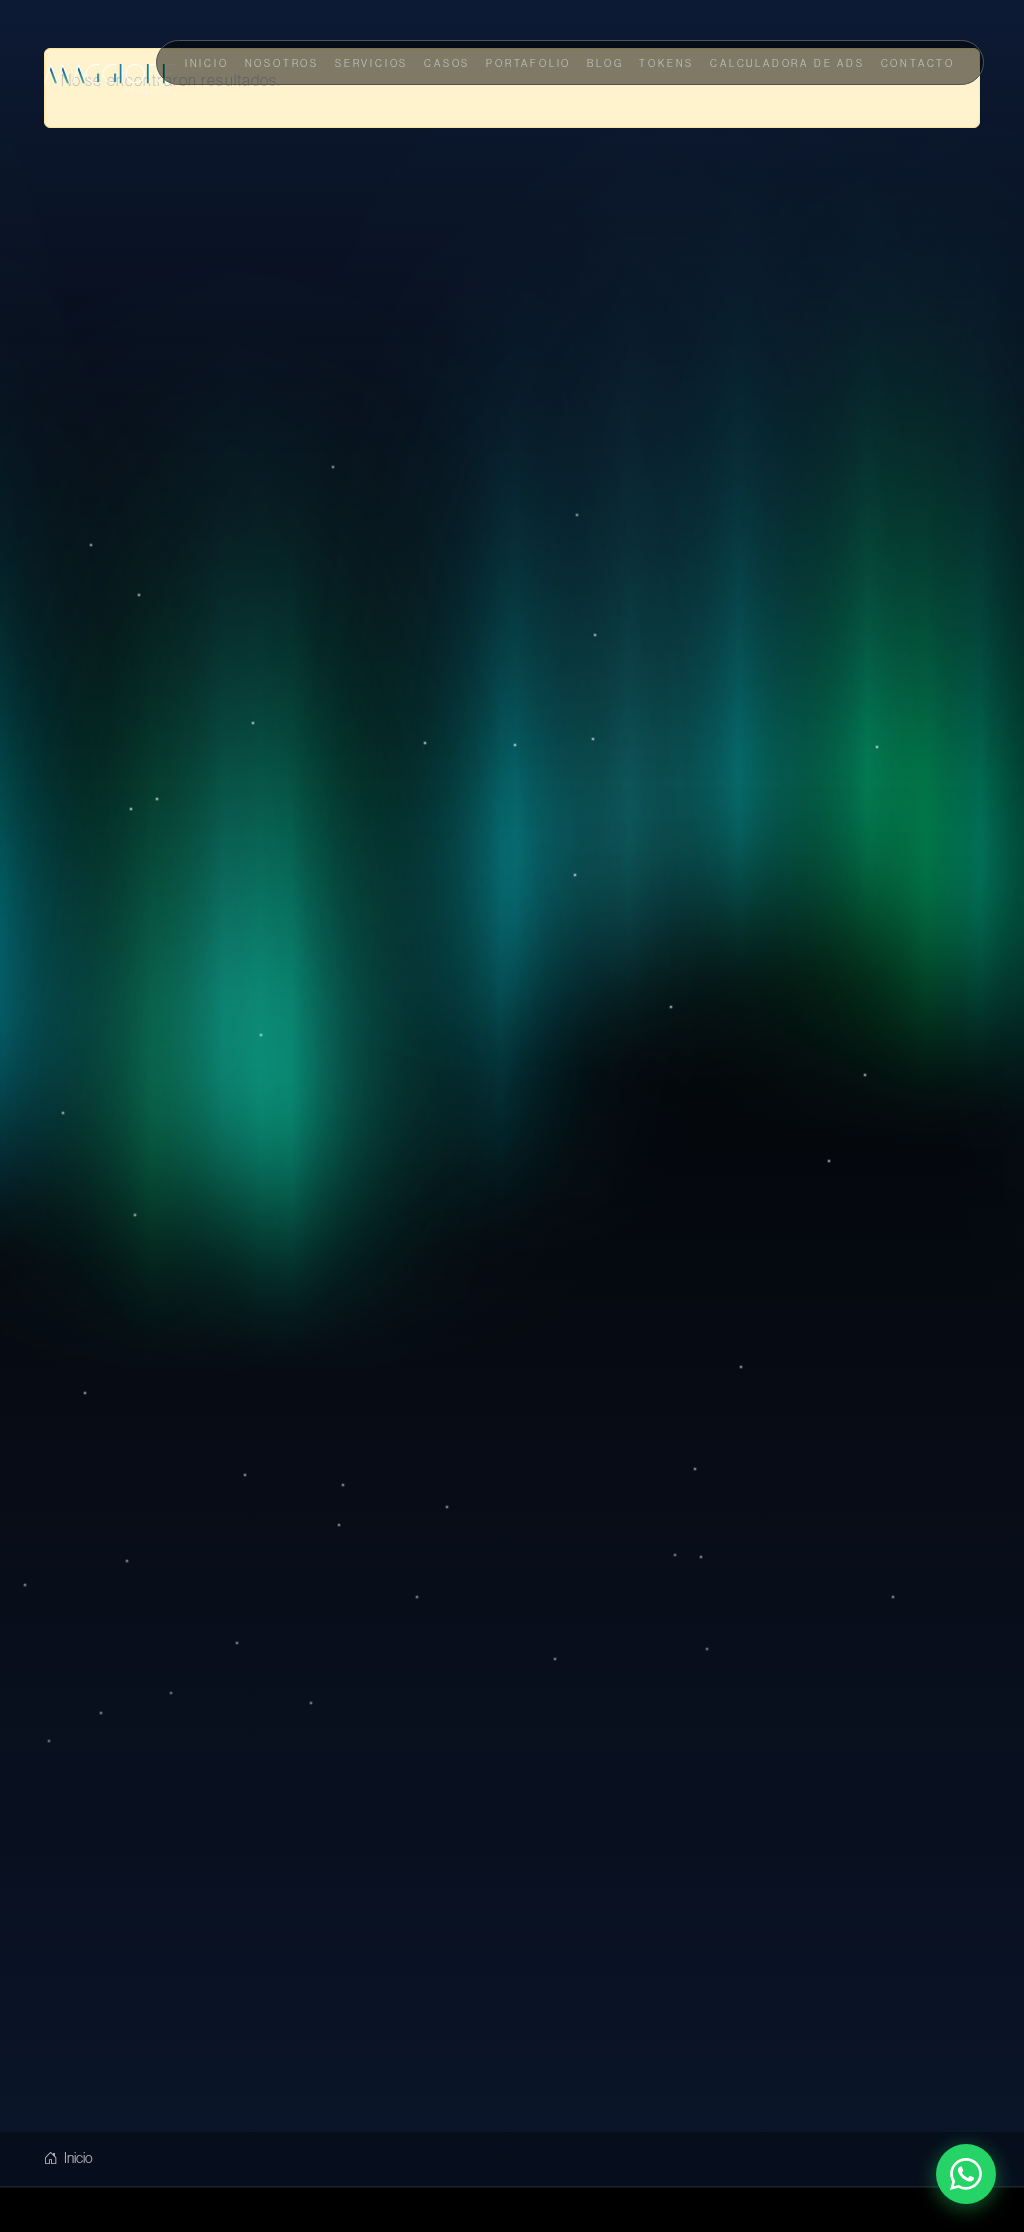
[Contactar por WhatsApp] (966, 2174)
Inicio (77, 2158)
